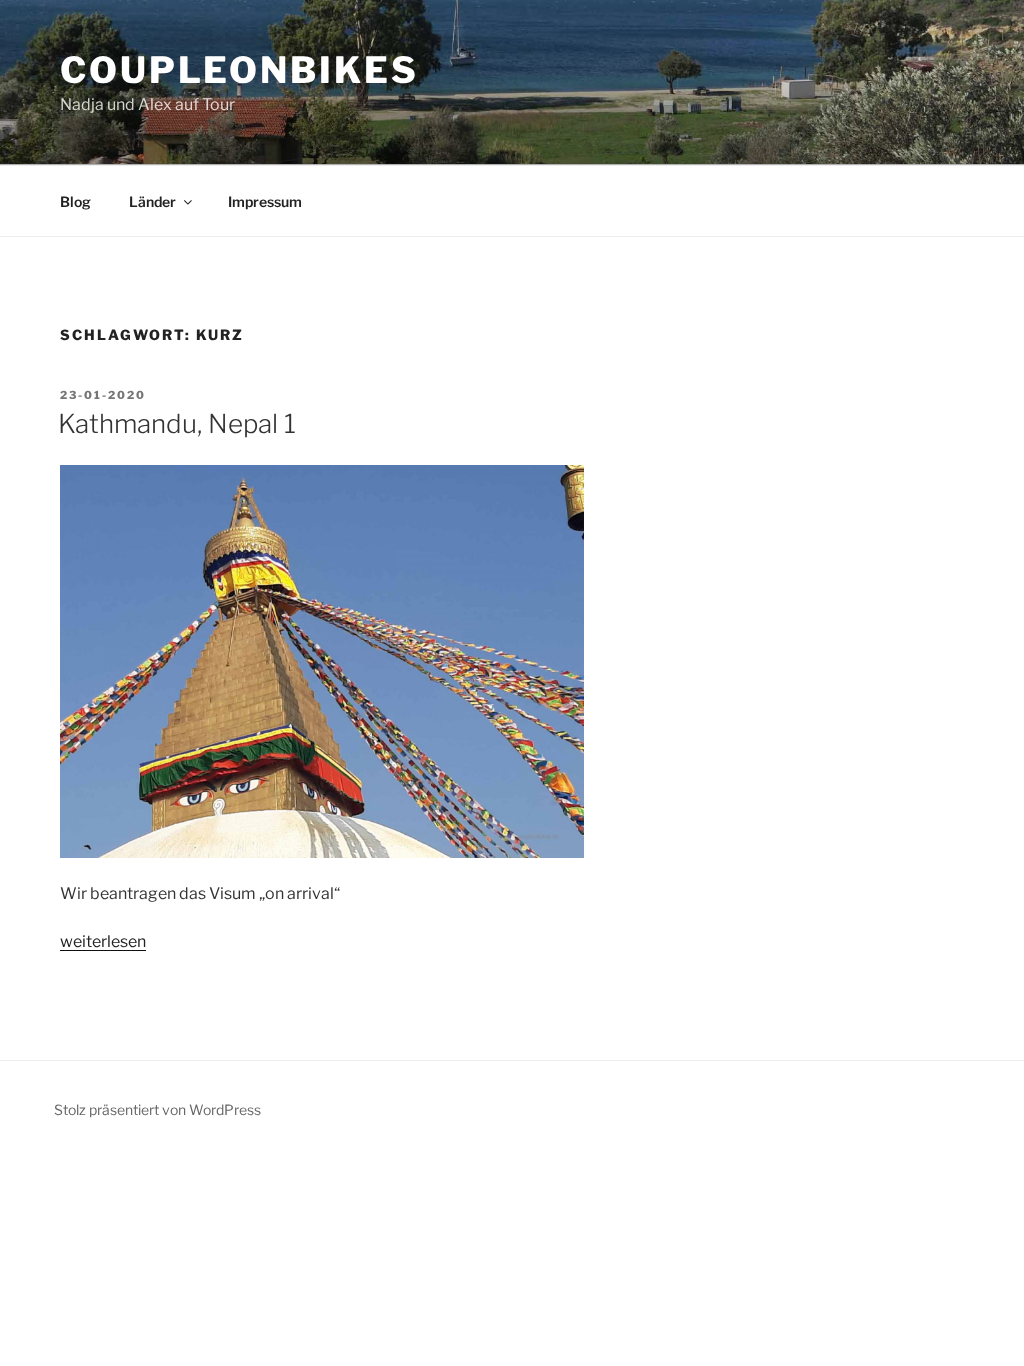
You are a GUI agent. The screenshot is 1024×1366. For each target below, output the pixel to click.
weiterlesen (103, 941)
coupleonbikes (239, 70)
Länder (152, 201)
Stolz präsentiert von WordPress (157, 1109)
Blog (75, 201)
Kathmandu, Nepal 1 (177, 423)
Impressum (265, 201)
